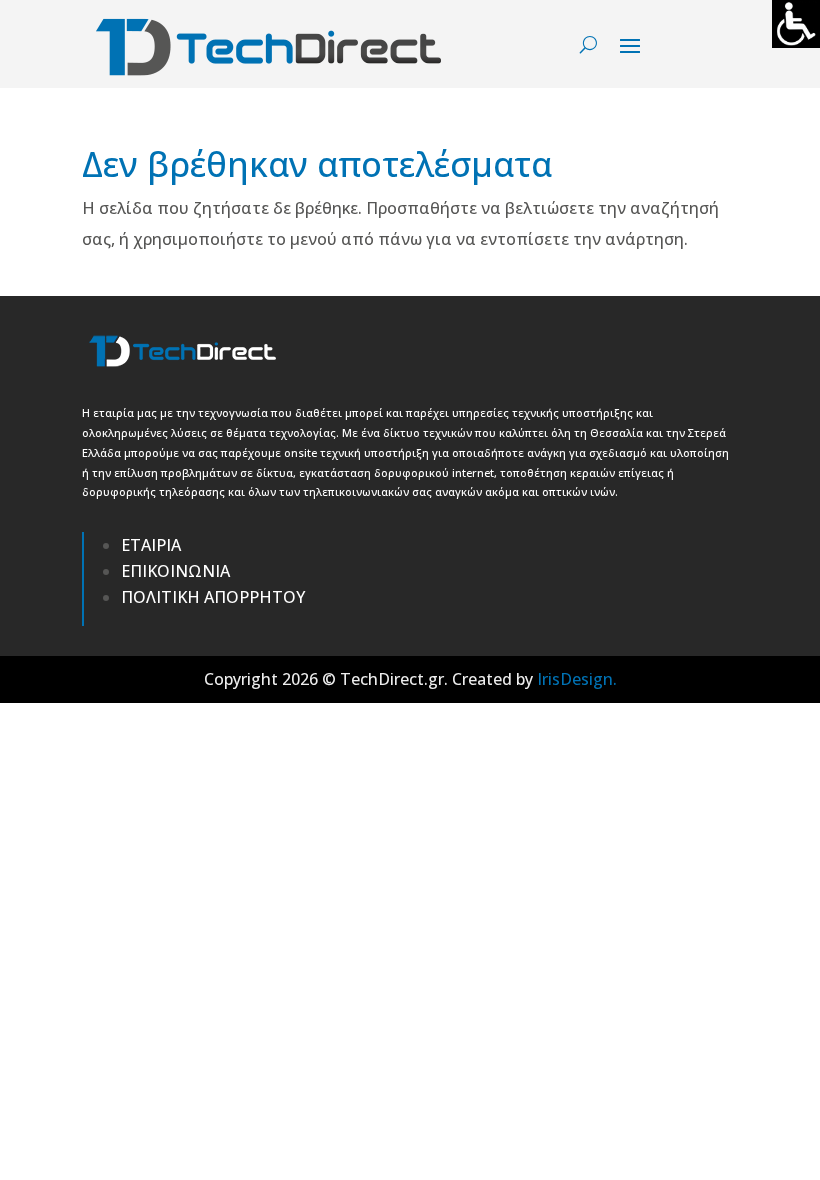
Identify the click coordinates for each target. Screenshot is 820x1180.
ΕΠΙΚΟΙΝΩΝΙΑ (175, 571)
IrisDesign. (577, 679)
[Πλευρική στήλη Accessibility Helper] (796, 24)
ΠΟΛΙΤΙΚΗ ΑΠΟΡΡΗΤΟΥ (213, 597)
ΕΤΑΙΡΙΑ (151, 545)
